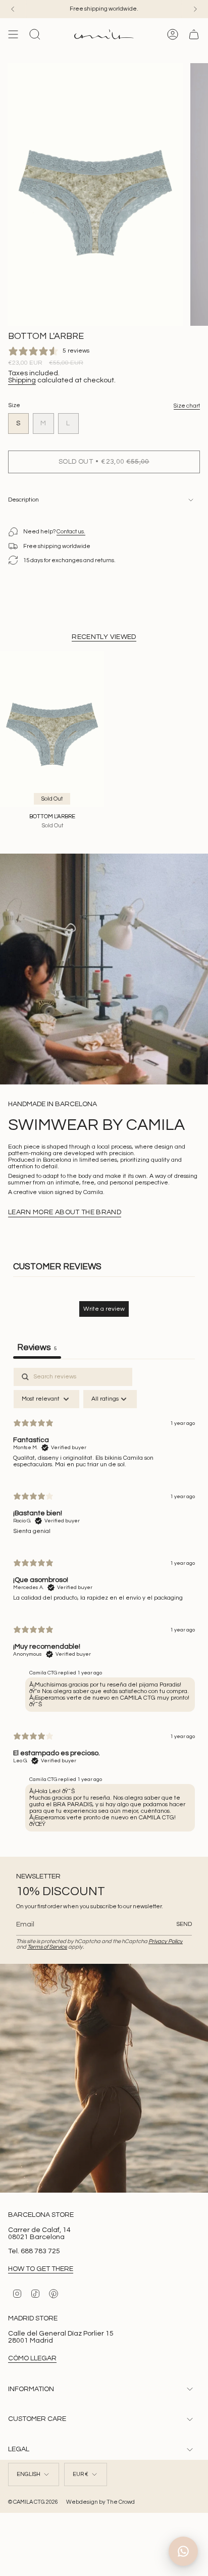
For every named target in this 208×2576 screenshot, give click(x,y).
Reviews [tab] (37, 1348)
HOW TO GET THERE (41, 2269)
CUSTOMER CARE (37, 2419)
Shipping (22, 380)
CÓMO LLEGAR (32, 2358)
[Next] (195, 9)
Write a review (104, 1309)
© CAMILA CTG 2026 (33, 2502)
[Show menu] (13, 34)
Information (31, 2389)
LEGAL (19, 2449)
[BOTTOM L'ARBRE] (52, 729)
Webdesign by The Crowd (100, 2502)
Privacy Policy (166, 1941)
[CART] (194, 34)
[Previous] (13, 9)
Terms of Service (47, 1947)
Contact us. (71, 532)
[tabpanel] (104, 1602)
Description (23, 500)
